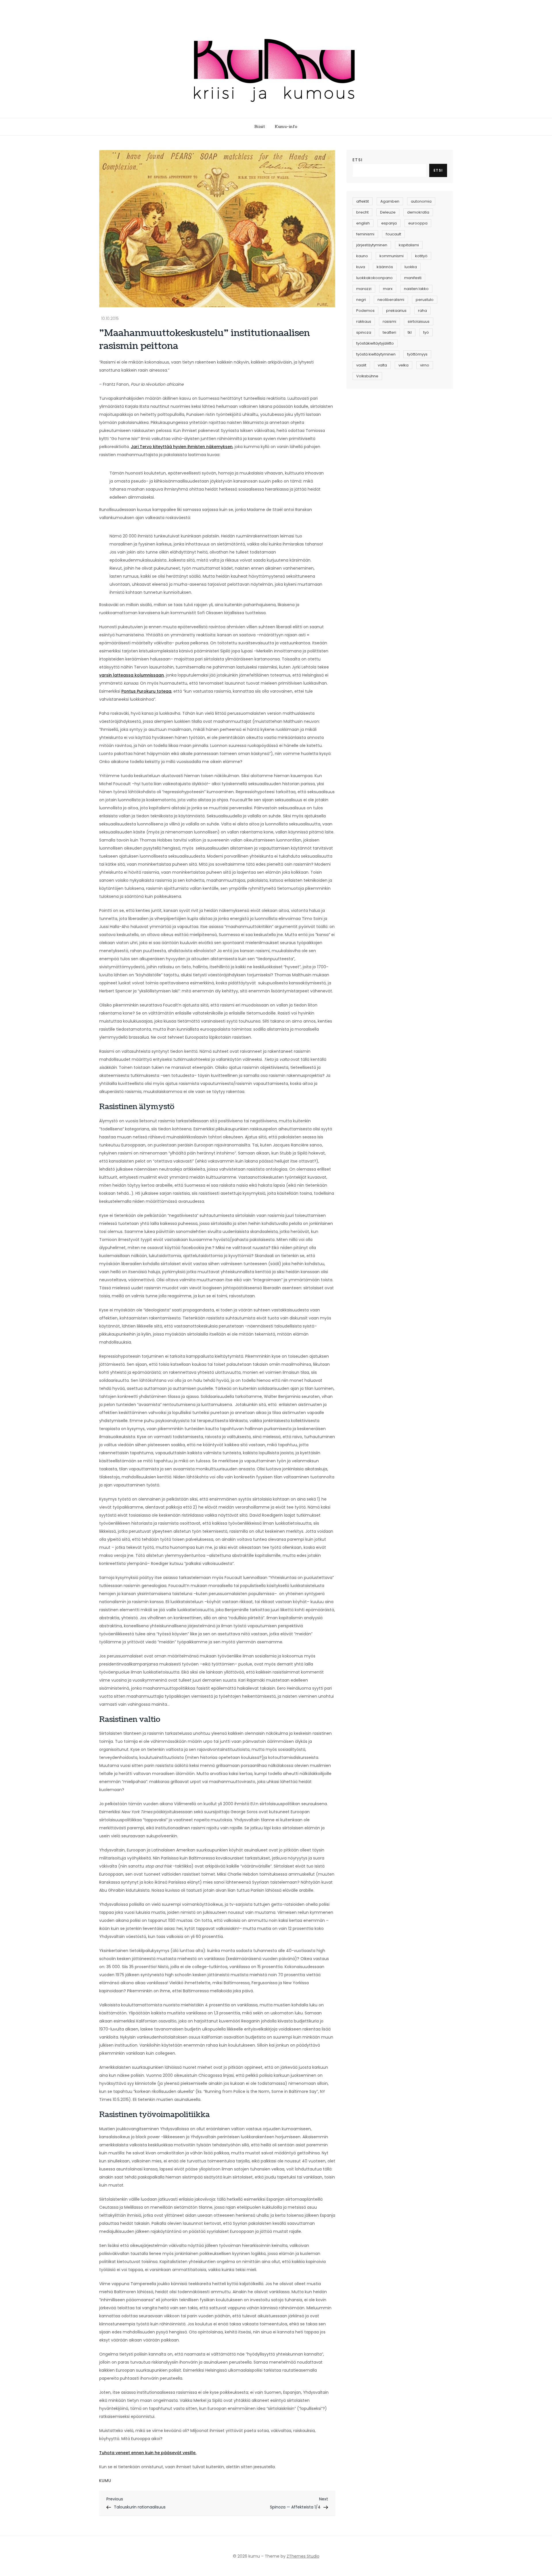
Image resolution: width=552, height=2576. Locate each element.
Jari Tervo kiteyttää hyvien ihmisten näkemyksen (182, 447)
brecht (362, 212)
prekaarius (396, 311)
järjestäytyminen (372, 245)
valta (382, 365)
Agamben (390, 201)
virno (425, 365)
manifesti (413, 278)
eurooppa (418, 223)
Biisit (260, 127)
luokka (411, 267)
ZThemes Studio (303, 2556)
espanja (389, 223)
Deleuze (388, 212)
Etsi (358, 160)
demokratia (418, 212)
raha (422, 311)
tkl (410, 332)
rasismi (389, 321)
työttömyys (417, 354)
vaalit (361, 365)
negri (361, 300)
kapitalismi (409, 245)
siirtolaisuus (419, 321)
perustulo (425, 300)
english (363, 223)
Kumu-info (286, 127)
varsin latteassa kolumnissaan (132, 675)
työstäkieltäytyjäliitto (375, 343)
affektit (363, 201)
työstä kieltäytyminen (376, 354)
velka (404, 365)
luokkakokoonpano (374, 278)
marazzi (364, 289)
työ (426, 332)
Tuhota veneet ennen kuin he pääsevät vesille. (148, 2453)
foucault (393, 234)
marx (388, 289)
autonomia (421, 201)
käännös (385, 267)
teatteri (389, 332)
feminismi (365, 234)
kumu (105, 2481)
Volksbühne (367, 376)
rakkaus (364, 321)
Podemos (365, 311)
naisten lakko (416, 289)
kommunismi (392, 256)
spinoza (364, 332)
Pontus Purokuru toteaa (146, 691)
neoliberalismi (391, 300)
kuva (361, 267)
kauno (362, 256)
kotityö (421, 256)
